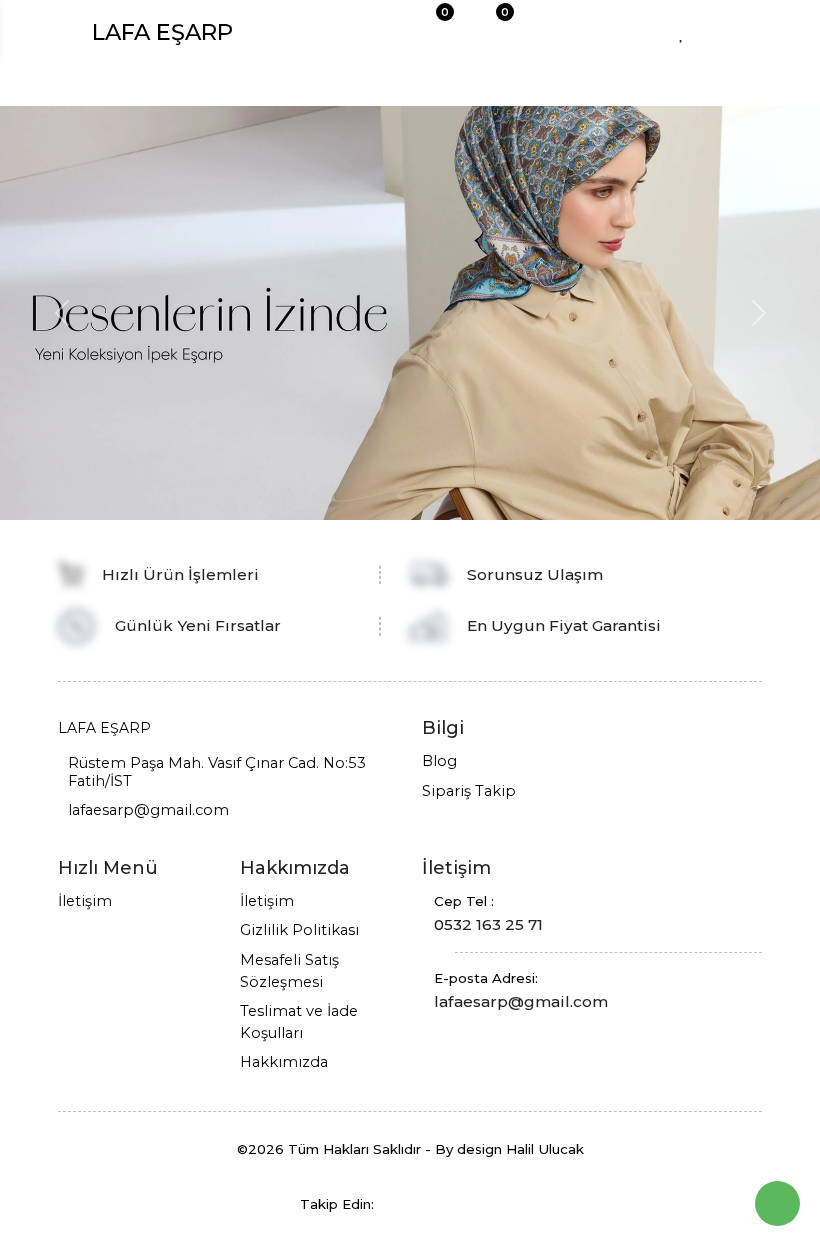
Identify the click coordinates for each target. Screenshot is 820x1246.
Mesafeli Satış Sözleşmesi (289, 971)
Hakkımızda (284, 1062)
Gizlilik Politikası (299, 930)
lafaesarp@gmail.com (148, 810)
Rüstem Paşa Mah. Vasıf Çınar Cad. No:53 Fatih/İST (217, 772)
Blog (439, 761)
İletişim (85, 901)
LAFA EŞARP (162, 32)
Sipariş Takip (469, 791)
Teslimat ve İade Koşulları (299, 1022)
